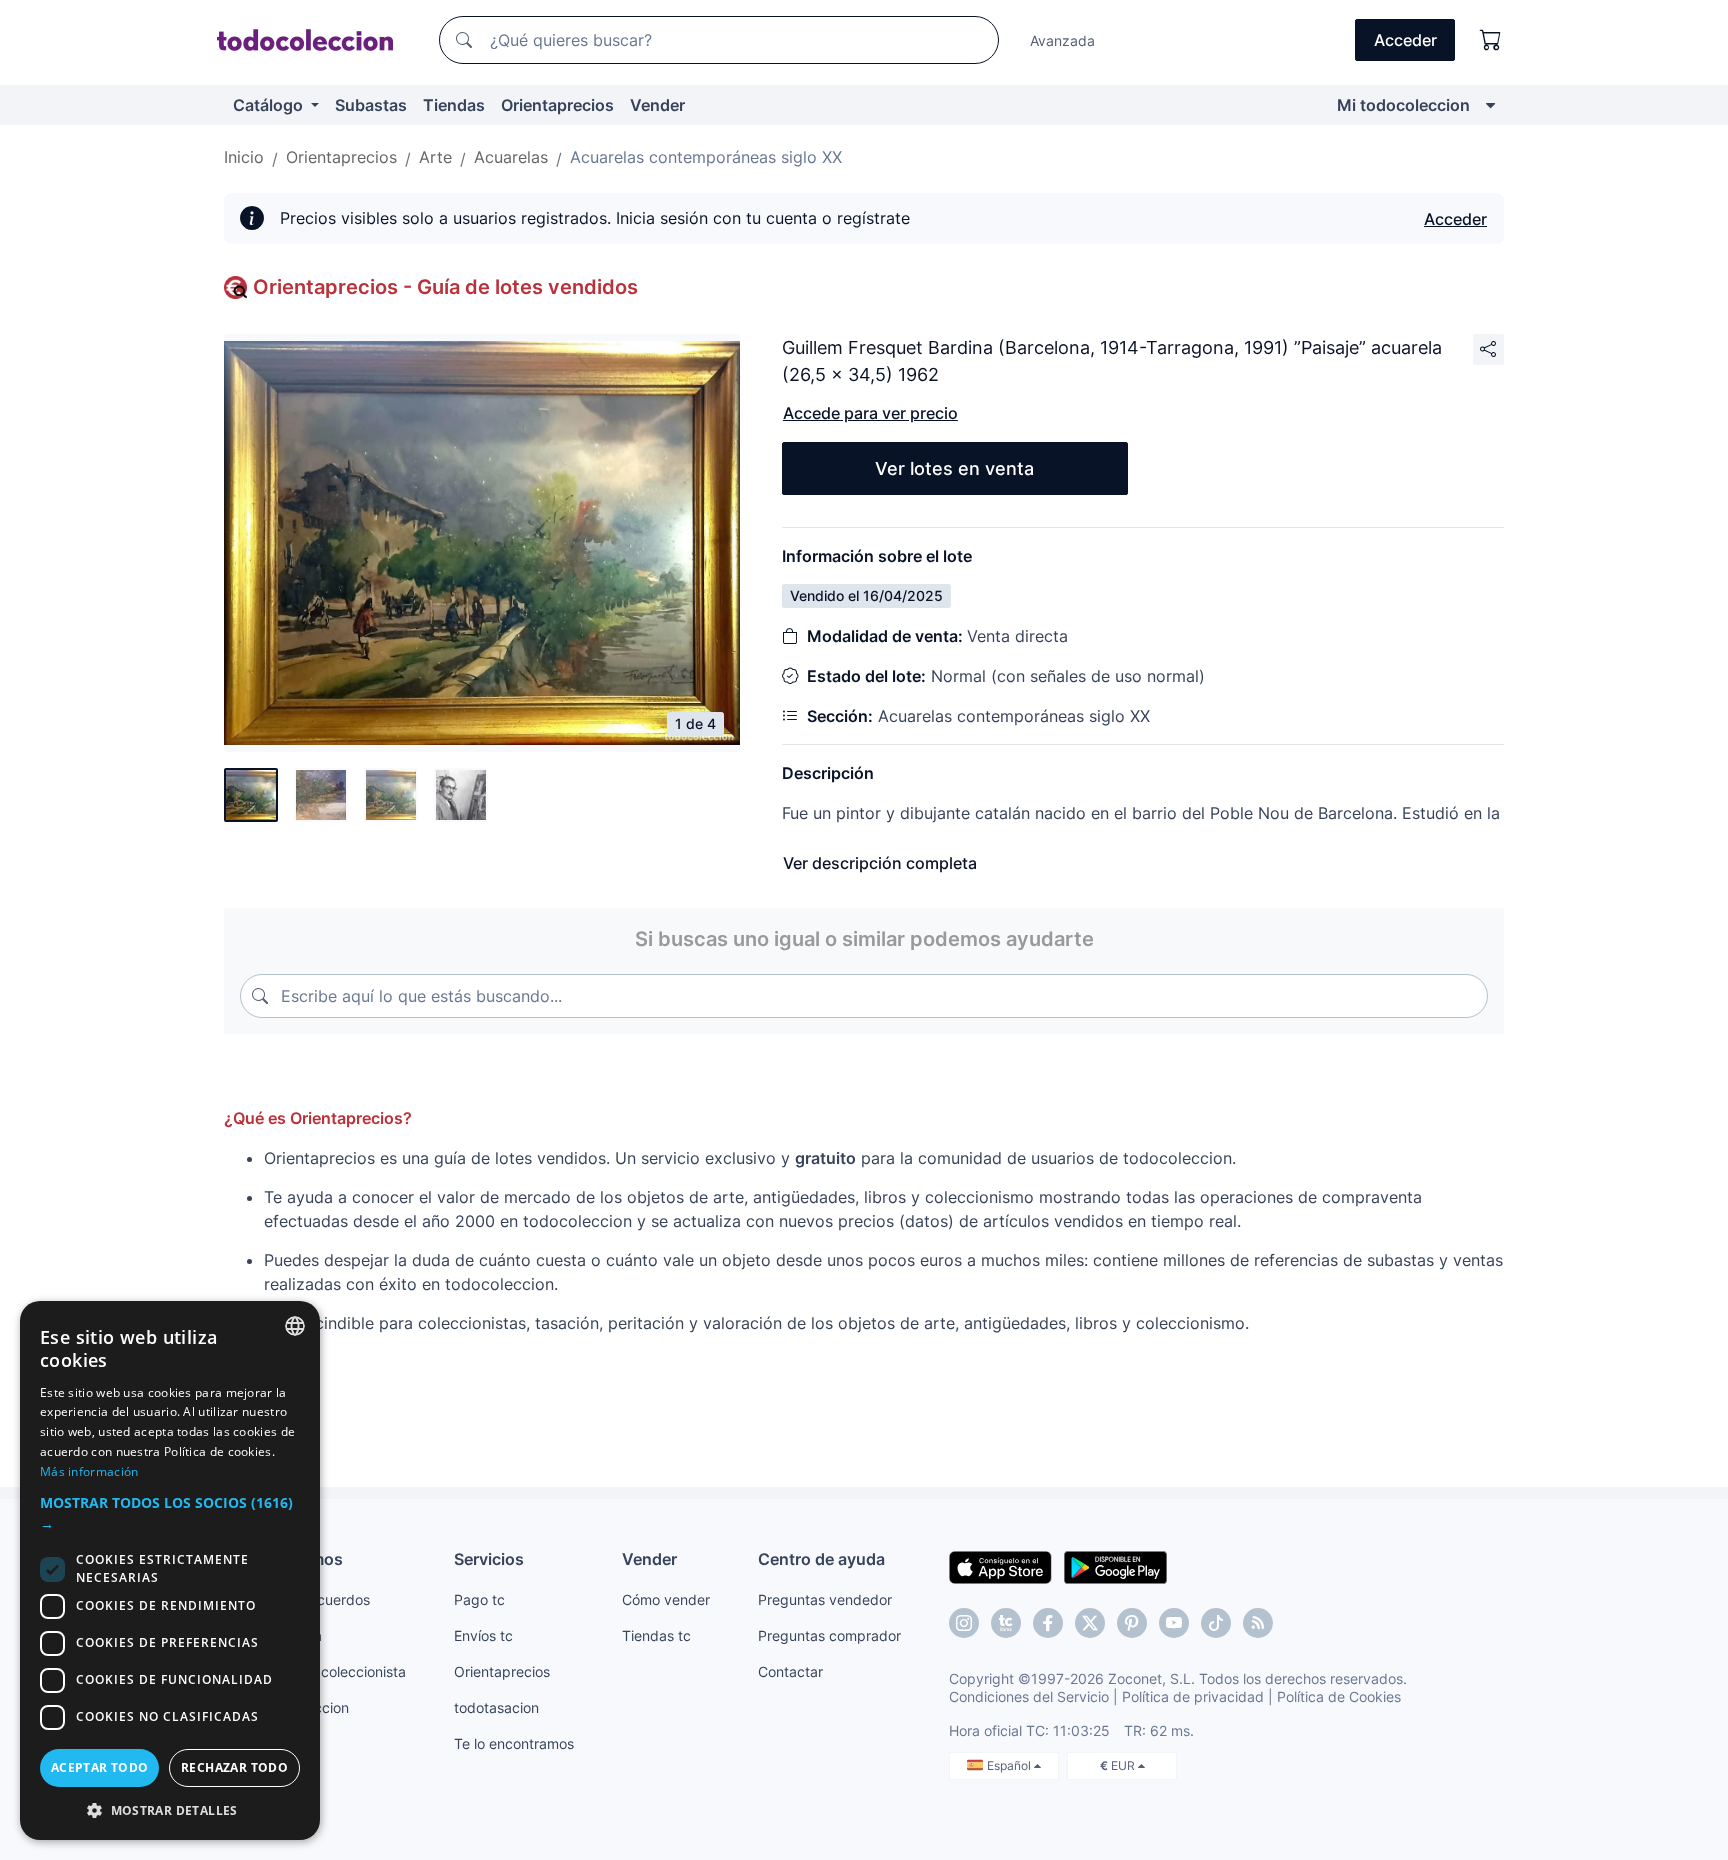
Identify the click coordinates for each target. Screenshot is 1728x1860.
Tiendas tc (656, 1635)
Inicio (244, 157)
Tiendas (454, 105)
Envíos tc (483, 1635)
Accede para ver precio (870, 413)
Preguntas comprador (829, 1635)
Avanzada (1062, 40)
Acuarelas (511, 157)
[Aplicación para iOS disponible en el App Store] (1000, 1566)
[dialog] (170, 1570)
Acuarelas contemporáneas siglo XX (706, 157)
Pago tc (479, 1599)
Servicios (489, 1559)
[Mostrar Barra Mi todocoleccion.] (1490, 105)
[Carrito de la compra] (1491, 40)
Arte (435, 157)
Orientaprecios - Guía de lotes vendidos (445, 287)
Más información (89, 1471)
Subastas (371, 105)
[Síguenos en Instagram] (964, 1623)
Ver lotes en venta (954, 468)
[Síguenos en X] (1090, 1623)
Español (1010, 1765)
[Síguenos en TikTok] (1216, 1623)
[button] (170, 1513)
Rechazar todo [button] (234, 1767)
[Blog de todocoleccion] (1258, 1623)
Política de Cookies (1339, 1696)
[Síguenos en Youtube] (1174, 1623)
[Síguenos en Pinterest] (1132, 1623)
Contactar (790, 1671)
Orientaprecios (557, 105)
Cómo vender (666, 1599)
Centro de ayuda (821, 1559)
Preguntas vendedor (825, 1599)
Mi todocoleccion (1403, 105)
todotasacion (496, 1707)
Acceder (1455, 219)
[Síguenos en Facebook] (1048, 1623)
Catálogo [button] (270, 105)
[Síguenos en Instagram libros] (1006, 1623)
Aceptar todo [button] (100, 1767)
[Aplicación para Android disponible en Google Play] (1115, 1566)
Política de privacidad (1193, 1696)
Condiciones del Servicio (1029, 1696)
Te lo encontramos (514, 1743)
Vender (657, 105)
